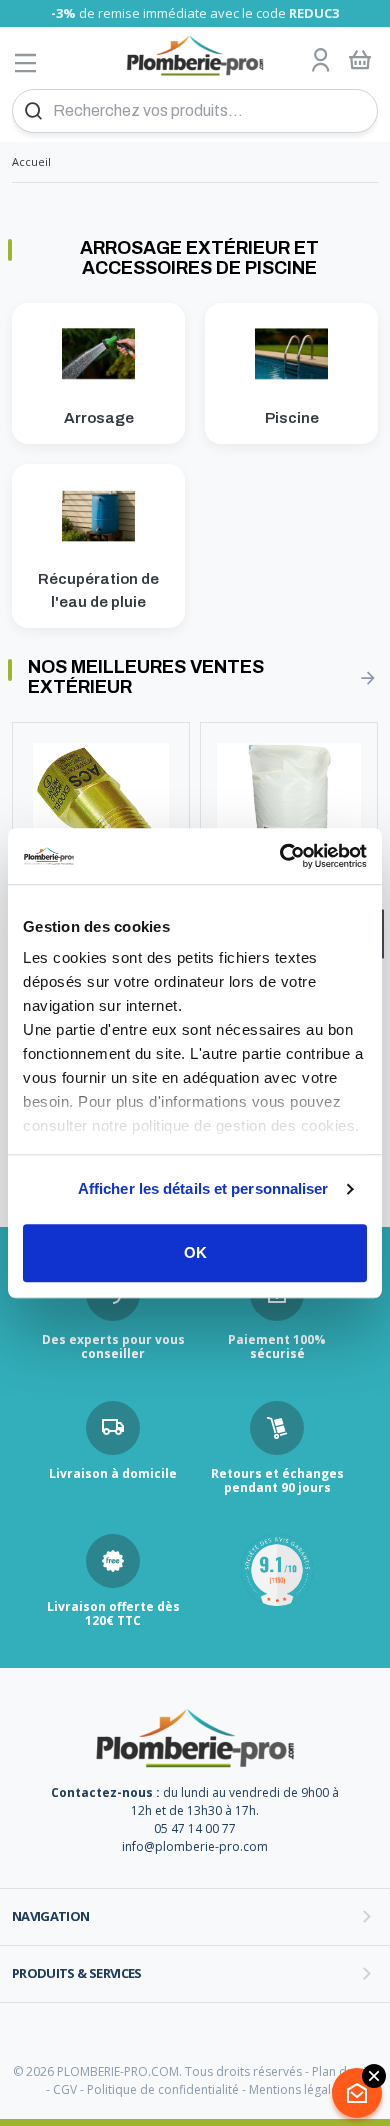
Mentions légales (296, 2089)
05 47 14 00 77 (195, 1828)
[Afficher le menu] (26, 62)
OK (195, 1252)
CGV (65, 2089)
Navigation (51, 1916)
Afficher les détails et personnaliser (203, 1188)
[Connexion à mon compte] (321, 61)
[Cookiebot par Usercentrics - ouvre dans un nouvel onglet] (280, 856)
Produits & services (77, 1973)
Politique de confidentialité (163, 2089)
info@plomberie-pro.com (195, 1846)
